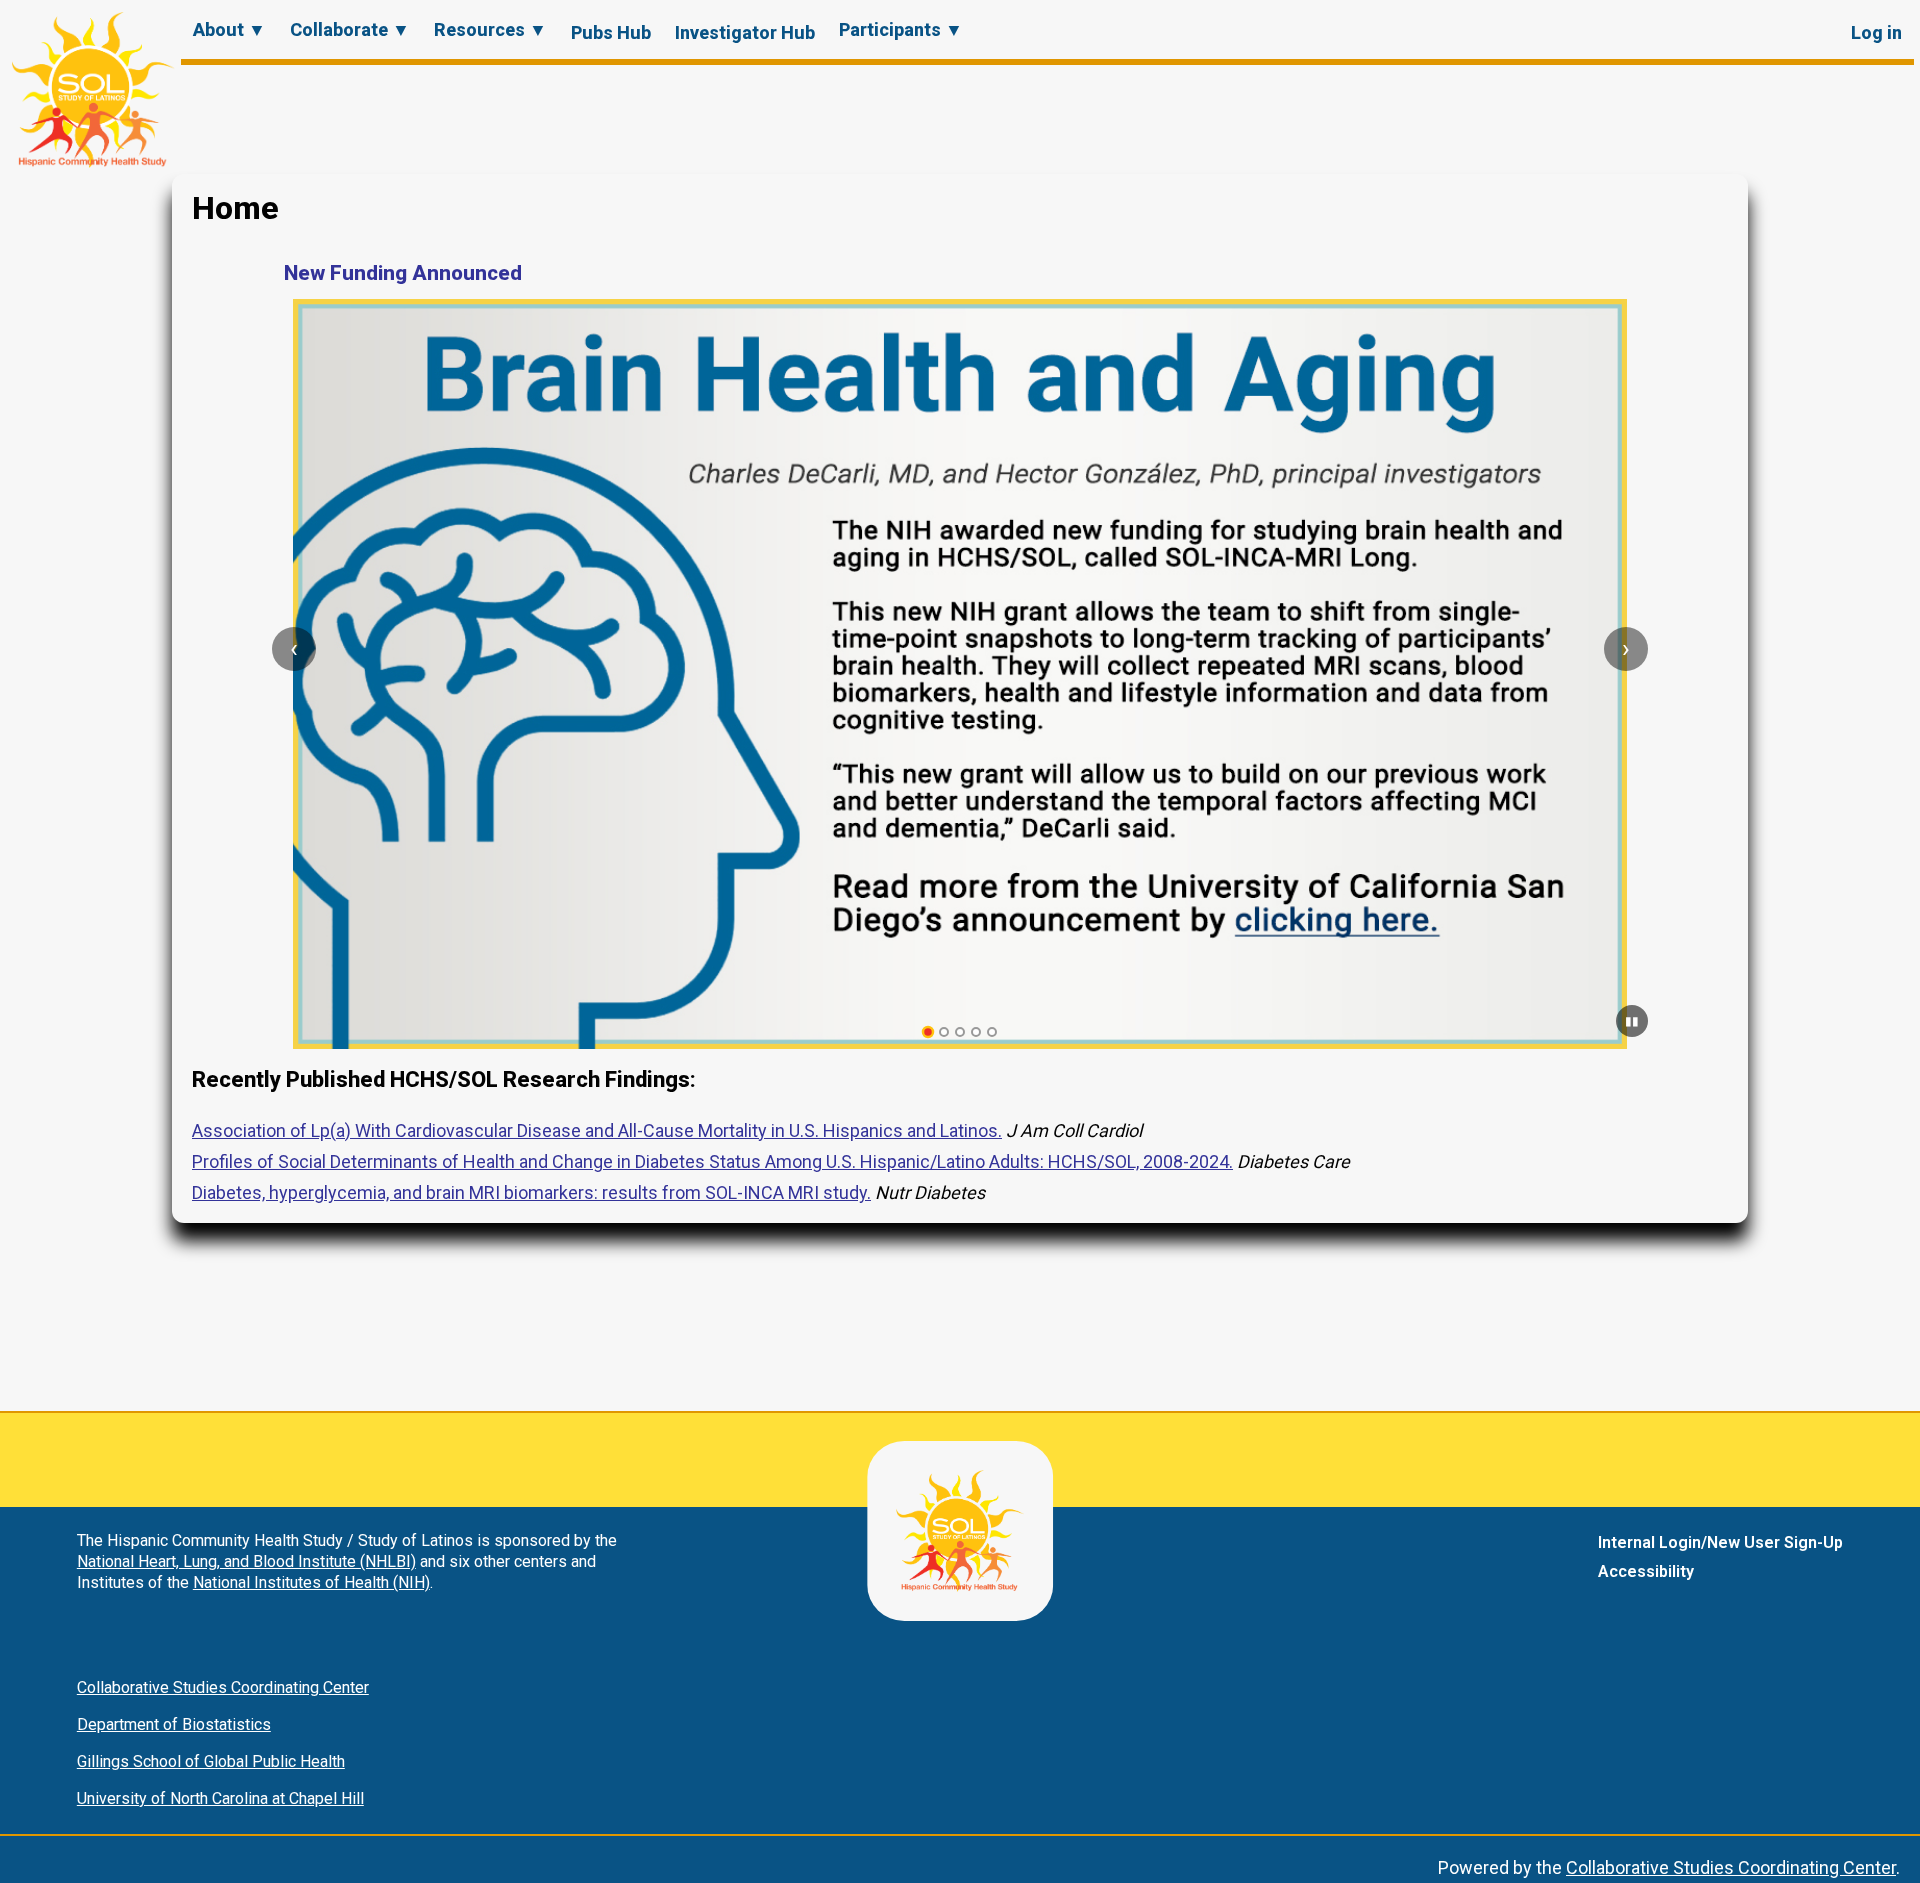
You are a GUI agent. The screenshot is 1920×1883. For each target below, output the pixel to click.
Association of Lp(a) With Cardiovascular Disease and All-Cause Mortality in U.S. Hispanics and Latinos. (597, 1130)
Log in (1876, 32)
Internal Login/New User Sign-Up (1720, 1542)
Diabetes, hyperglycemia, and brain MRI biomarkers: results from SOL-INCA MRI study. (531, 1192)
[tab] (928, 1032)
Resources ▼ (490, 29)
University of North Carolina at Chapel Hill (220, 1798)
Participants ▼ (901, 29)
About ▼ (229, 29)
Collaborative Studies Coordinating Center (223, 1687)
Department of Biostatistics (174, 1724)
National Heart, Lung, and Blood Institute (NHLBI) (246, 1561)
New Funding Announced (403, 273)
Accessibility (1646, 1571)
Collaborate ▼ (350, 29)
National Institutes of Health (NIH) (311, 1582)
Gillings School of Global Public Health (211, 1761)
